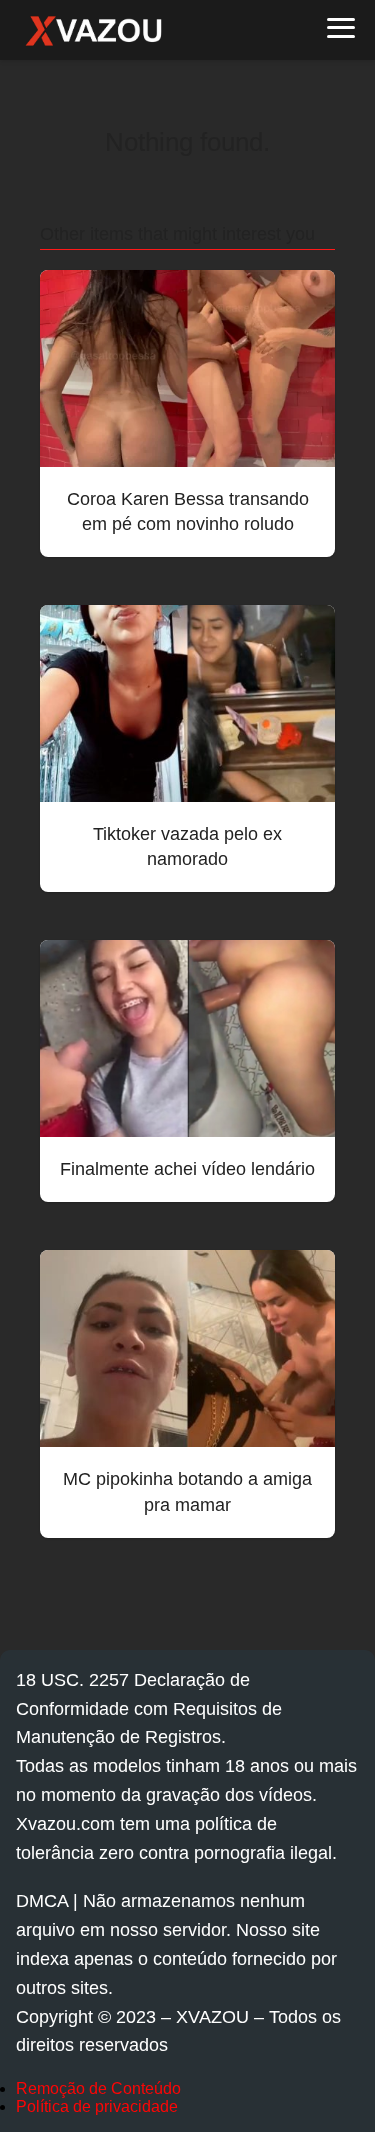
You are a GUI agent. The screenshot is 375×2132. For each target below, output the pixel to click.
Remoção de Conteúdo (98, 2088)
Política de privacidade (97, 2106)
